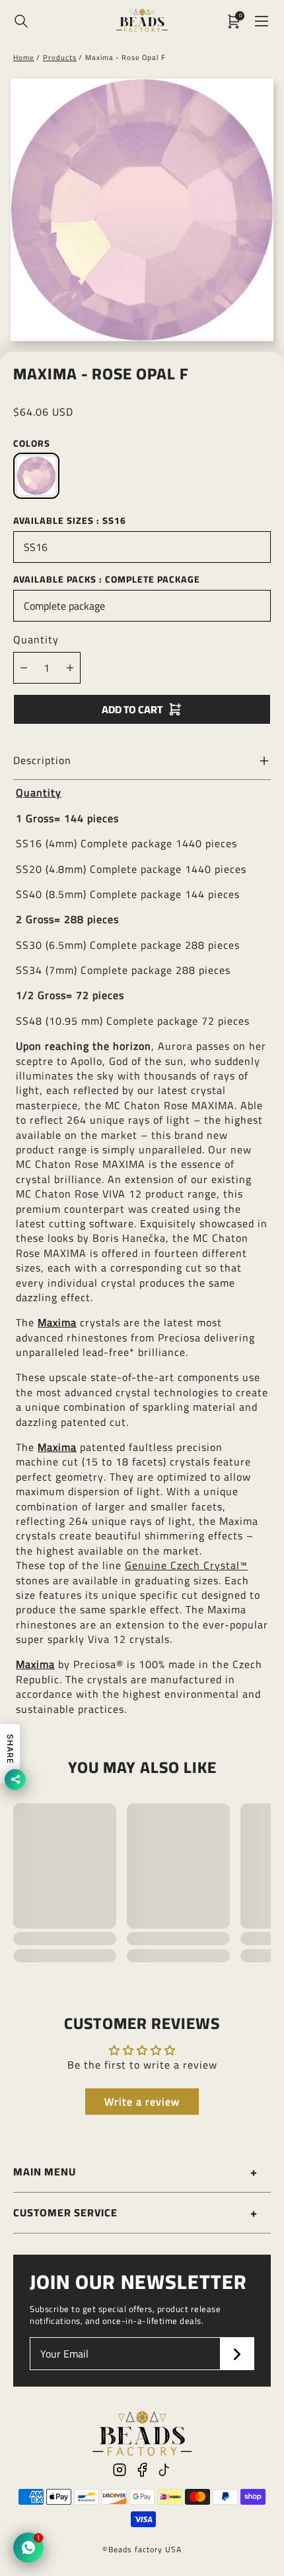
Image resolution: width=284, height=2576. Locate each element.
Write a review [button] (142, 2102)
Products (60, 57)
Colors (32, 443)
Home (24, 57)
